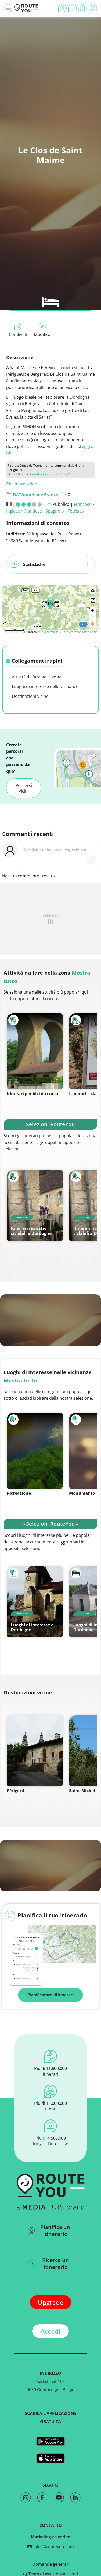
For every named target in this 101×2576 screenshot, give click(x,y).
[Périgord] (35, 1751)
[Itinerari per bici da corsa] (35, 1051)
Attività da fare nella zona (36, 677)
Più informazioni (22, 484)
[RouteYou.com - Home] (26, 8)
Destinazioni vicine (30, 696)
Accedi (51, 2331)
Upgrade (51, 2302)
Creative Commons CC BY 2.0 (51, 474)
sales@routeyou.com (53, 2547)
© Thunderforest (48, 632)
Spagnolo (55, 511)
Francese (83, 504)
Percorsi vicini (24, 788)
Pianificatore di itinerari (51, 1995)
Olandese (33, 511)
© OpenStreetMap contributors (78, 632)
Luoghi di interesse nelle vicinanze (45, 686)
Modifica (42, 334)
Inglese (13, 511)
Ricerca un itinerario (56, 2263)
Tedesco (76, 511)
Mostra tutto (20, 1381)
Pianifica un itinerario (55, 2230)
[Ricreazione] (35, 1451)
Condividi (18, 334)
